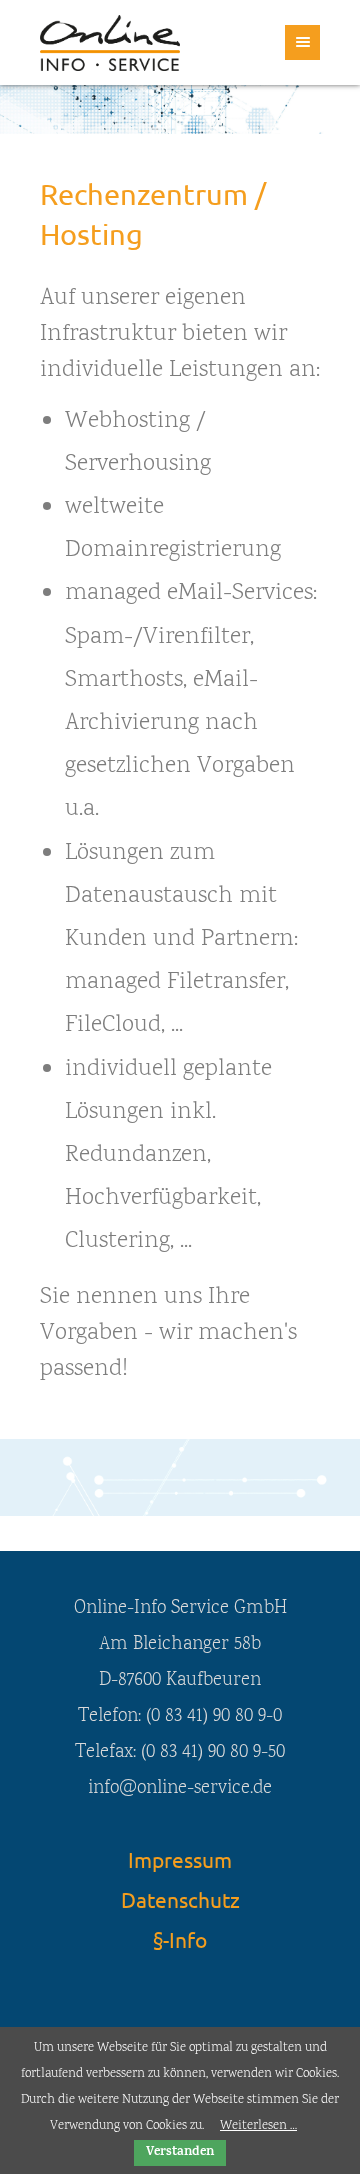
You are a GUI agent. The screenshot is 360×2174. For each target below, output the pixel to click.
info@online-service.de (180, 1788)
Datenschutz (180, 1899)
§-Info (180, 1939)
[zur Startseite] (110, 42)
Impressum (180, 1859)
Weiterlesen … (258, 2126)
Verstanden (180, 2152)
